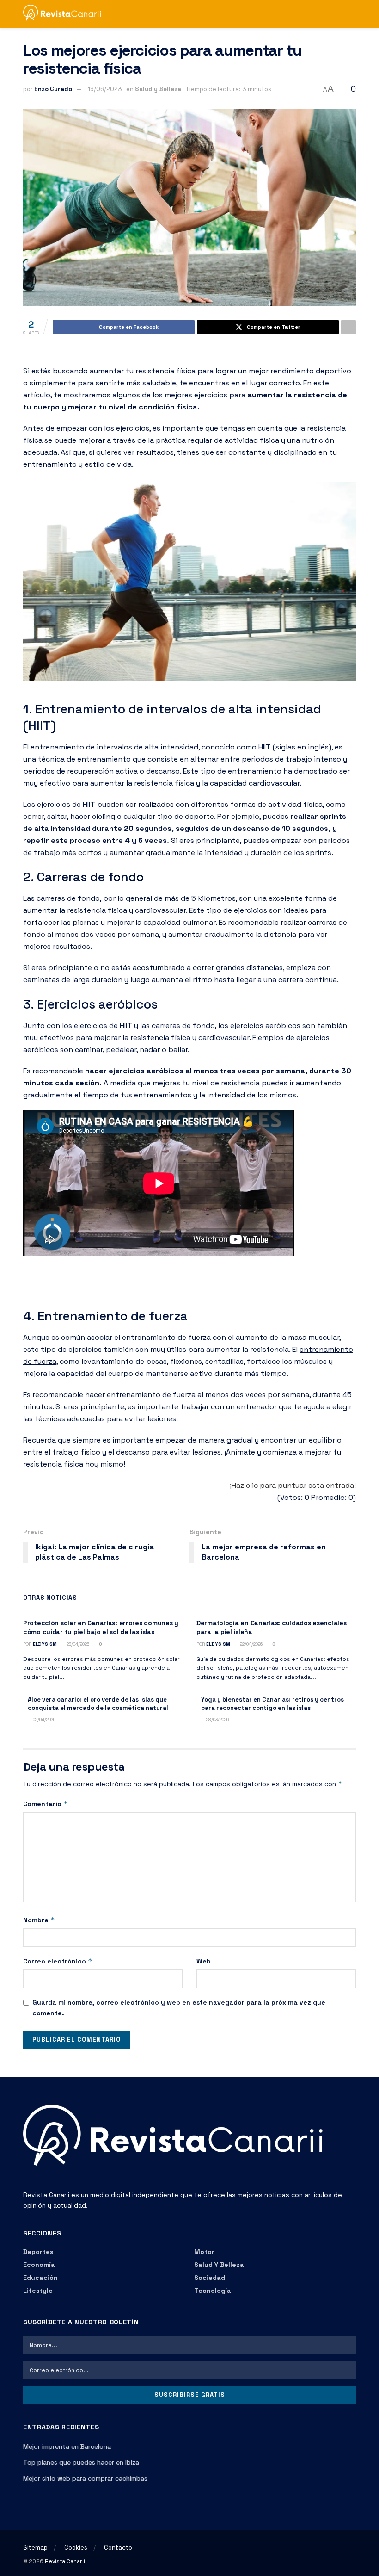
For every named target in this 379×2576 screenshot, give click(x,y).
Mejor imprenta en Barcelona (67, 2446)
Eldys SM (45, 1644)
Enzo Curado (53, 89)
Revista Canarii (65, 2561)
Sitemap (35, 2548)
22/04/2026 (251, 1644)
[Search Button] (352, 14)
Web (204, 1961)
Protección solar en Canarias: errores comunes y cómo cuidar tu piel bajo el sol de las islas (101, 1628)
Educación (40, 2278)
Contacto (118, 2548)
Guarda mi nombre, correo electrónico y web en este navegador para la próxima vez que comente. (179, 2007)
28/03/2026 (217, 1719)
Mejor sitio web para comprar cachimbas (85, 2478)
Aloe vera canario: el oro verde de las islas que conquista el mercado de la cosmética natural (98, 1704)
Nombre (39, 1920)
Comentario (46, 1804)
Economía (39, 2265)
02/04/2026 (43, 1719)
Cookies (76, 2548)
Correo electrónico (58, 1961)
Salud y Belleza (158, 89)
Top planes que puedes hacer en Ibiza (81, 2462)
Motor (204, 2252)
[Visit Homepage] (66, 14)
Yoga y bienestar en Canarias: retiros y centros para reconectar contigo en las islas (272, 1704)
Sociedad (210, 2278)
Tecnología (213, 2291)
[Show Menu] (335, 14)
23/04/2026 (77, 1644)
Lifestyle (38, 2291)
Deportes (38, 2252)
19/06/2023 (105, 89)
